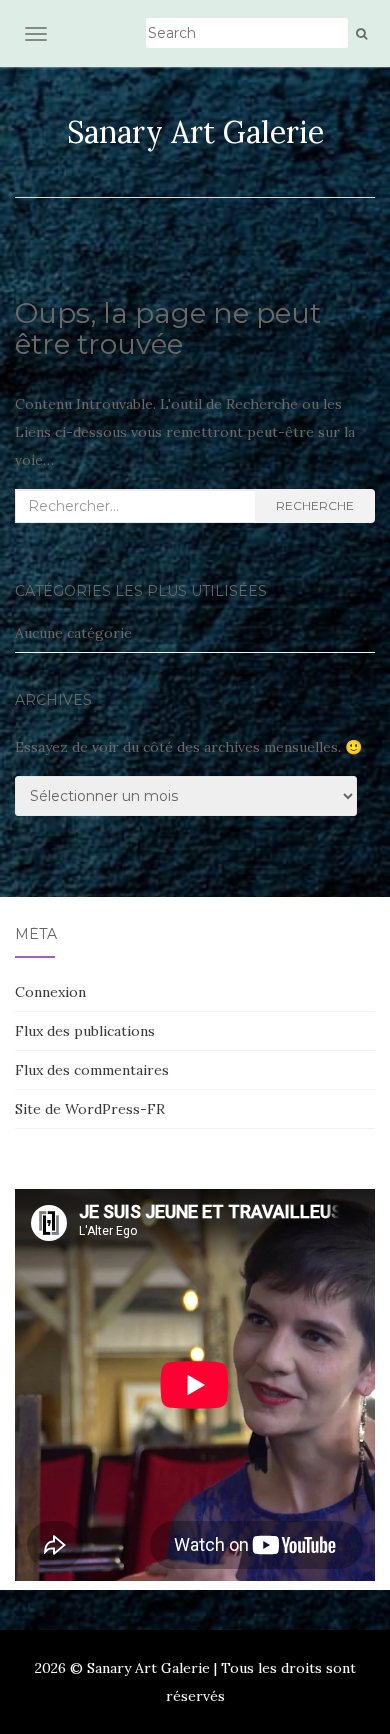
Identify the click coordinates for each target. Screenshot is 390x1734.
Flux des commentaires (92, 1070)
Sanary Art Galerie (195, 132)
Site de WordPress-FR (90, 1109)
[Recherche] (361, 34)
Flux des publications (85, 1031)
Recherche (315, 505)
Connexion (50, 992)
